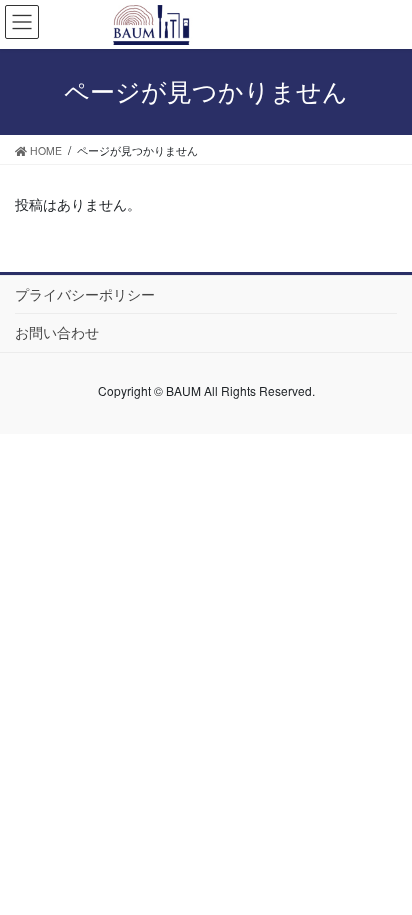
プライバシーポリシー (85, 294)
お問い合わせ (57, 332)
